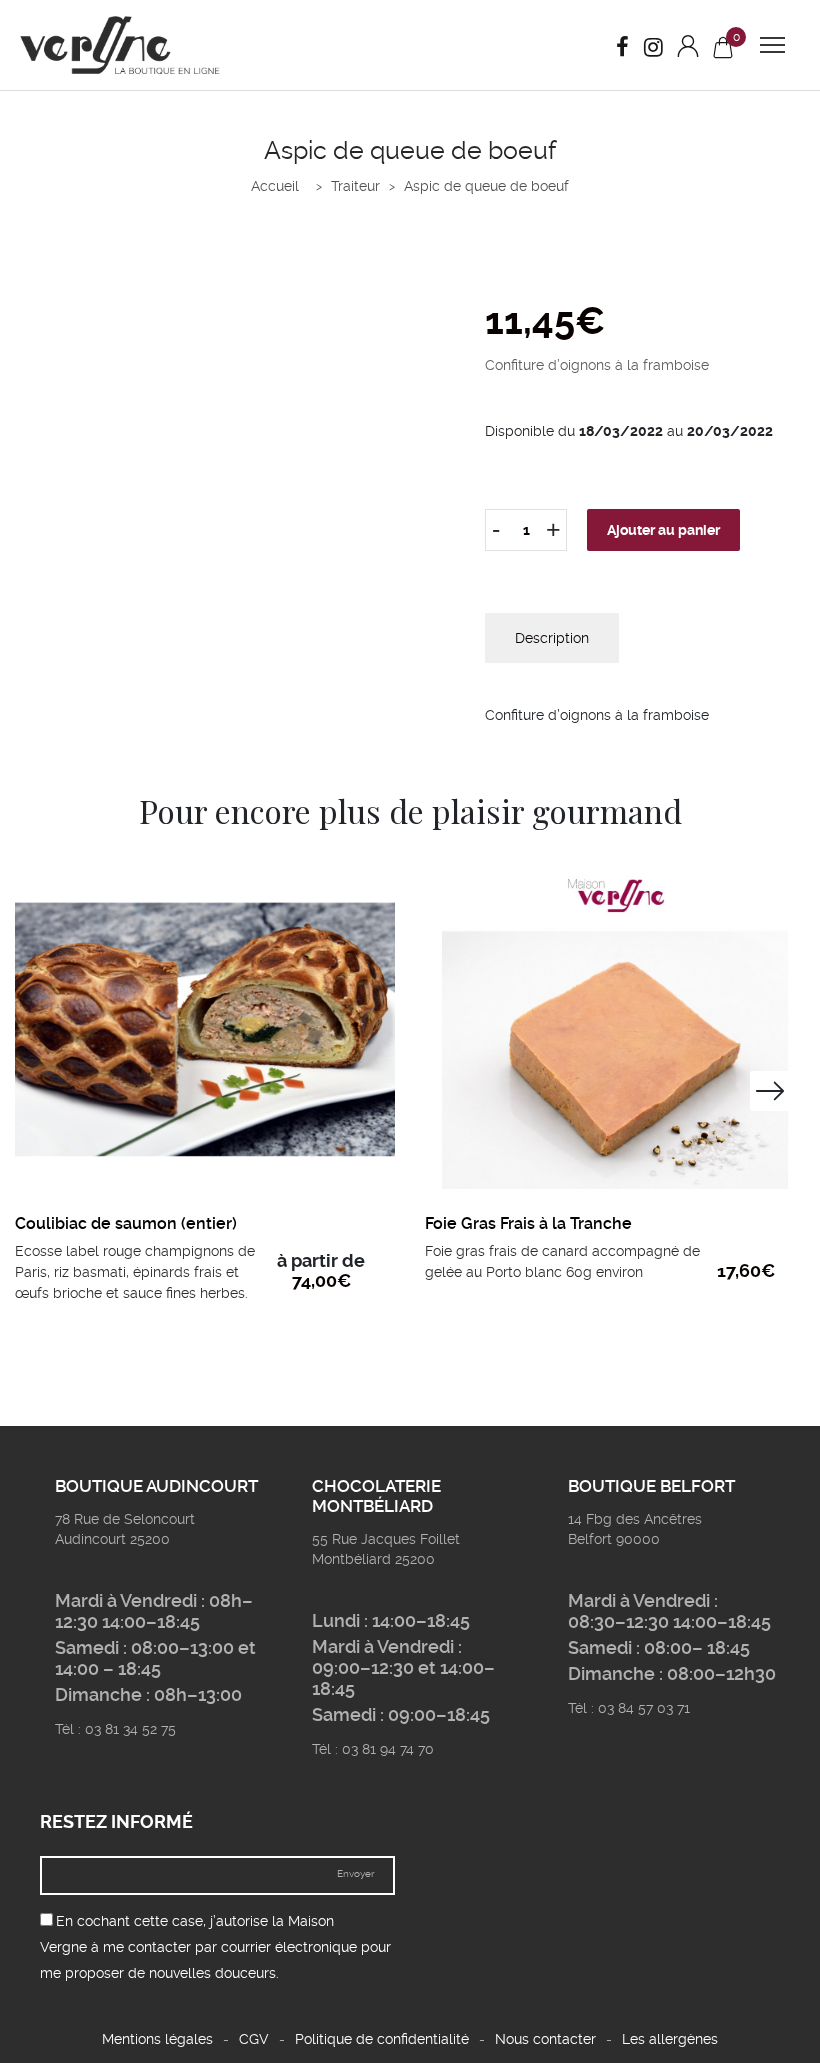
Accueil (275, 186)
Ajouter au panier (663, 530)
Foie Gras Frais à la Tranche (528, 1223)
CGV (254, 2039)
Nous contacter (545, 2039)
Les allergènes (670, 2039)
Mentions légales (157, 2039)
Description (552, 638)
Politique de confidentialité (382, 2039)
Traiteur (355, 186)
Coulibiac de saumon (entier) (126, 1223)
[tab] (552, 638)
